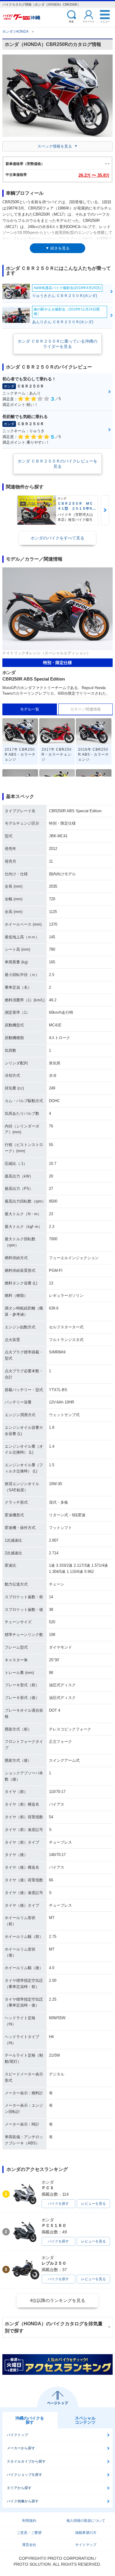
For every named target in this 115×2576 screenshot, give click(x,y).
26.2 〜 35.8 (94, 175)
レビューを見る (93, 2204)
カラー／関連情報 (86, 709)
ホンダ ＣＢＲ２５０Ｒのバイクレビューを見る (57, 464)
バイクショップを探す (24, 2475)
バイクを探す (58, 2204)
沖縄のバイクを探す (30, 2420)
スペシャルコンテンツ (85, 2420)
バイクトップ (17, 2435)
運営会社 (29, 2545)
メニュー (105, 21)
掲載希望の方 (86, 2533)
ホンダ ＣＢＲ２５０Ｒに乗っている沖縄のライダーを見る (57, 344)
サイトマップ (86, 2545)
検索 (71, 21)
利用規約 (29, 2521)
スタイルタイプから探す (26, 2461)
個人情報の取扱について (86, 2521)
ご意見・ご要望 (29, 2533)
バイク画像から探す (23, 2501)
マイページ (88, 21)
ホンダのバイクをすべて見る (57, 538)
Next (105, 510)
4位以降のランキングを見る (57, 2300)
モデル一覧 (30, 709)
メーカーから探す (21, 2448)
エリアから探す (19, 2488)
